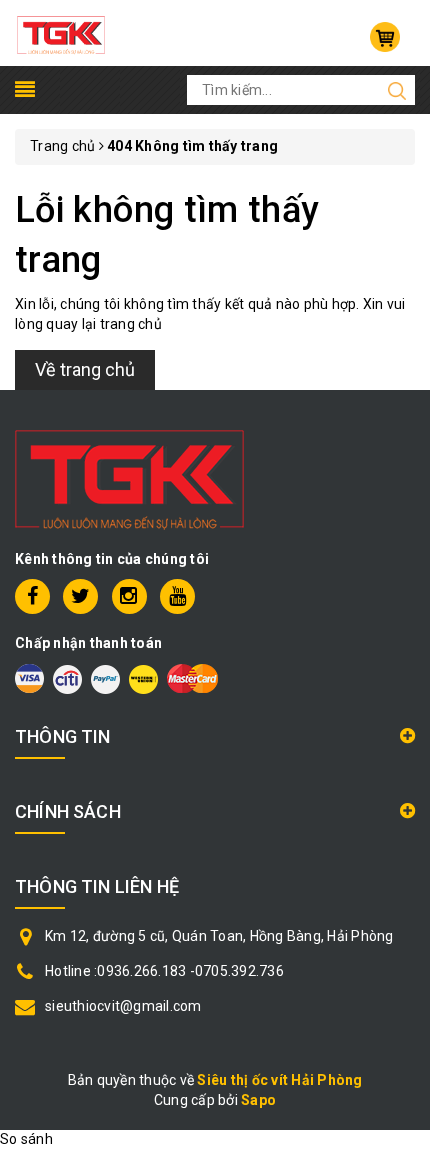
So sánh (26, 1139)
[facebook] (32, 596)
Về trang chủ (85, 369)
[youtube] (177, 596)
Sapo (258, 1100)
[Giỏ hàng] (385, 37)
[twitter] (80, 596)
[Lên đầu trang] (400, 790)
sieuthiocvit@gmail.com (123, 1006)
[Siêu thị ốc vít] (61, 32)
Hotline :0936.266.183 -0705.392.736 (164, 971)
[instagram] (129, 596)
